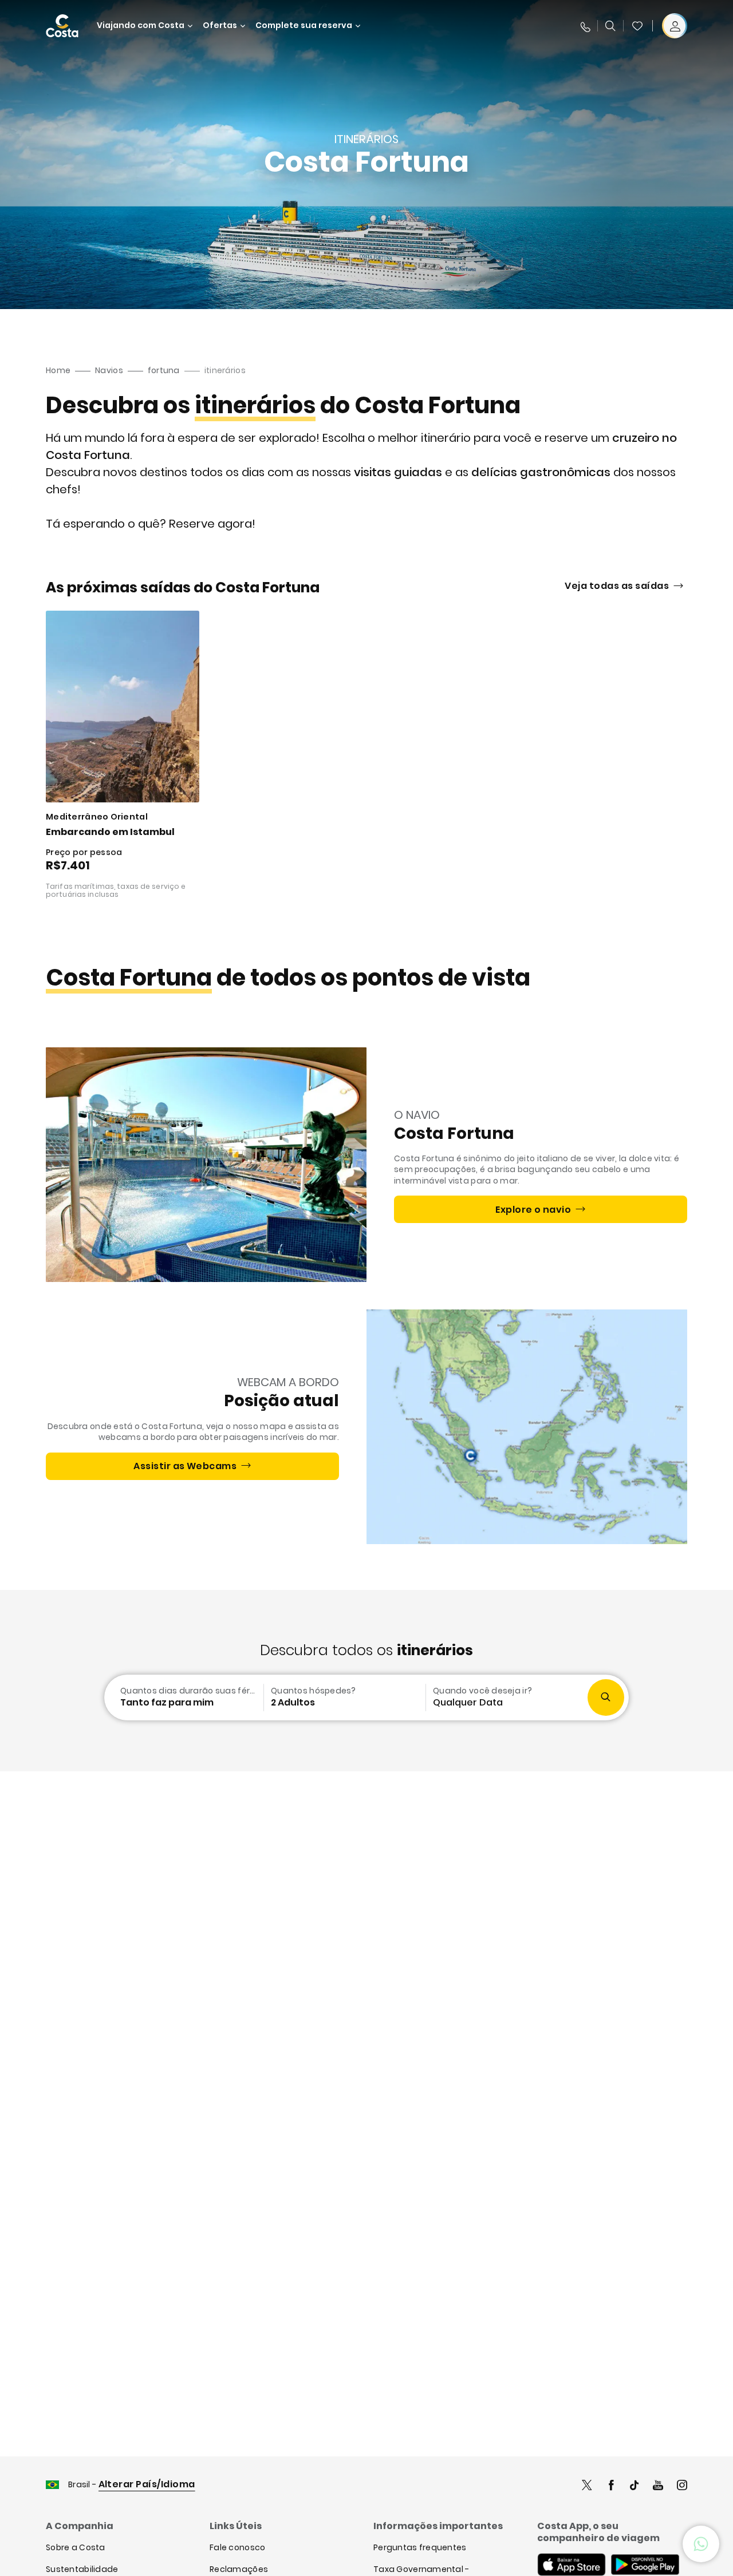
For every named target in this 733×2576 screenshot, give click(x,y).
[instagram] (682, 2486)
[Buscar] (610, 26)
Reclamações (239, 2569)
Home (58, 370)
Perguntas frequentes (420, 2547)
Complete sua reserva (304, 25)
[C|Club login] (675, 26)
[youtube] (658, 2486)
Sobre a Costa (76, 2547)
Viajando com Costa (141, 25)
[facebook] (611, 2486)
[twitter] (587, 2486)
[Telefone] (585, 26)
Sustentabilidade (82, 2569)
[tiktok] (635, 2486)
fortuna (164, 370)
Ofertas (220, 25)
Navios (109, 370)
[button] (637, 26)
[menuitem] (183, 1697)
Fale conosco (237, 2547)
